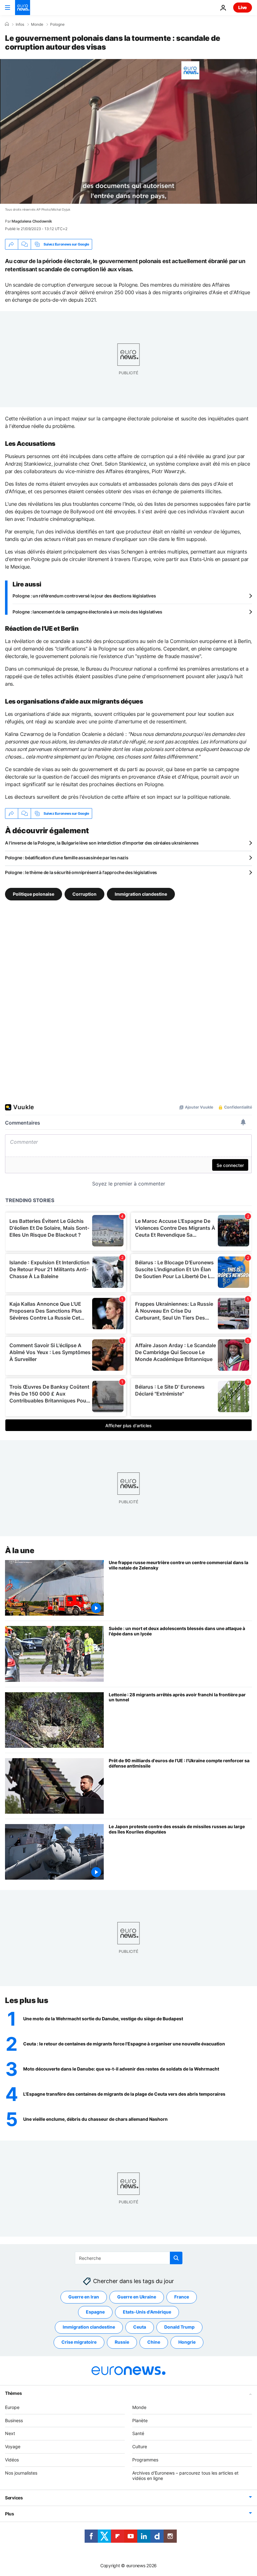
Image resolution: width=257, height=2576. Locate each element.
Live (243, 7)
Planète (140, 2420)
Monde (37, 24)
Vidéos (12, 2460)
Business (14, 2420)
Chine (154, 2342)
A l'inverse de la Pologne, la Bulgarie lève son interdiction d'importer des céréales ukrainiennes (102, 843)
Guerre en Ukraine (137, 2297)
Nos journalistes (21, 2473)
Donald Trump (179, 2327)
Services (14, 2498)
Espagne (95, 2312)
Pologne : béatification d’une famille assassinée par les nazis (67, 858)
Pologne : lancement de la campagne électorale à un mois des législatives (87, 612)
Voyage (13, 2446)
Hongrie (187, 2342)
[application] (128, 131)
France (182, 2297)
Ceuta (140, 2327)
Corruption (84, 894)
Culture (140, 2446)
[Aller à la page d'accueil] (23, 8)
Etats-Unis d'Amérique (147, 2312)
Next (10, 2433)
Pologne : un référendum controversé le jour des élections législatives (84, 596)
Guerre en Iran (84, 2297)
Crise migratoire (79, 2342)
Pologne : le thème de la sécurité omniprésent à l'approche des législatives (81, 872)
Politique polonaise (34, 894)
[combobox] (129, 2258)
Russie (122, 2342)
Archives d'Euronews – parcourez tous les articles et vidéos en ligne (185, 2475)
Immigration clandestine (141, 894)
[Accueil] (7, 24)
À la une (20, 1550)
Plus (10, 2514)
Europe (12, 2407)
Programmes (145, 2460)
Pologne (57, 24)
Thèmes (13, 2393)
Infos (20, 24)
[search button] (176, 2258)
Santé (138, 2433)
